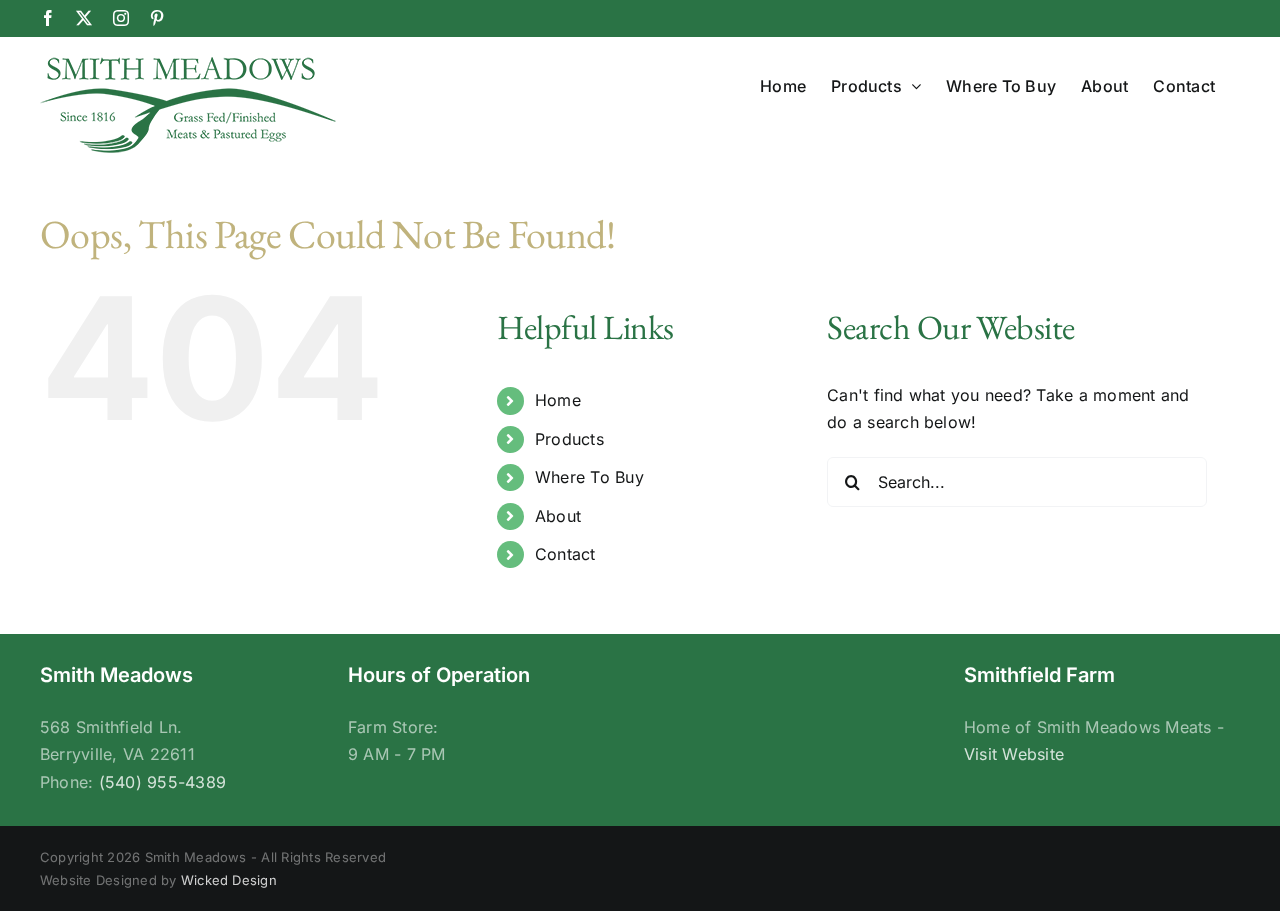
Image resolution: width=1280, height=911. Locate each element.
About (558, 516)
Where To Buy (589, 477)
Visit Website (1014, 754)
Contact (565, 554)
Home (558, 400)
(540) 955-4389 (162, 782)
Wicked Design (229, 880)
